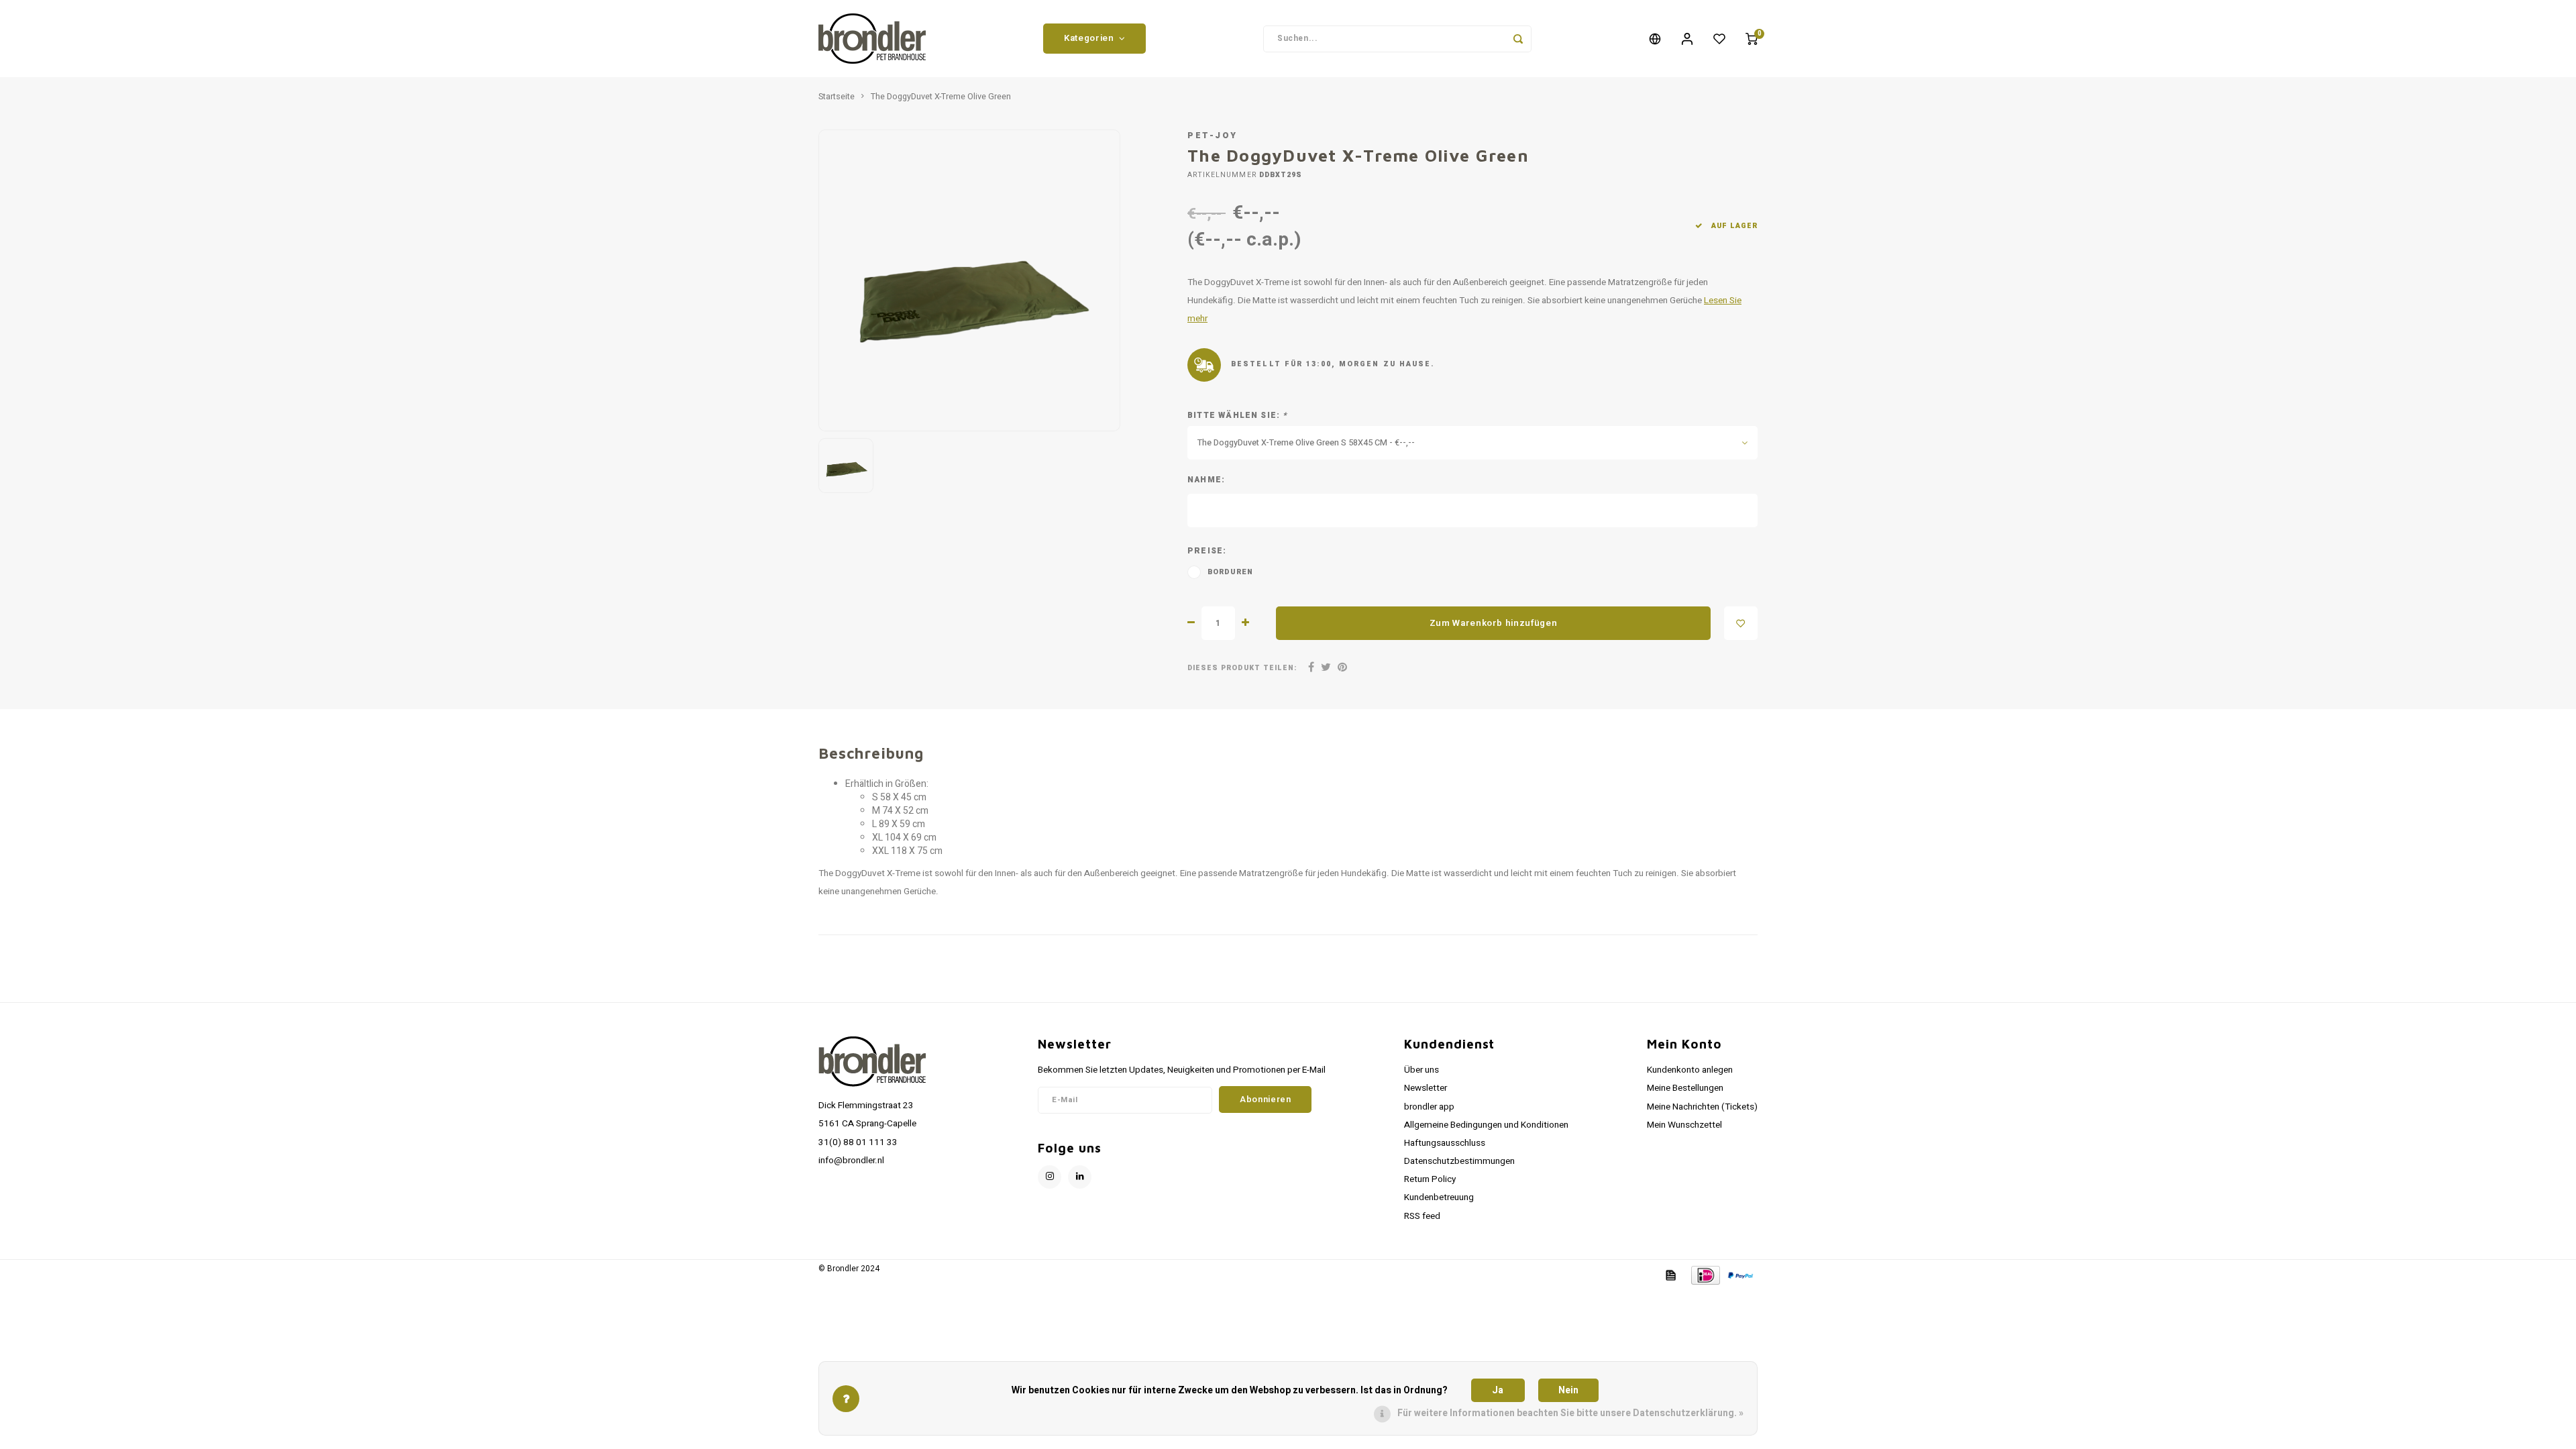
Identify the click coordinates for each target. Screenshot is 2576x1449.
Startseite (837, 97)
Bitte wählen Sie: (1238, 416)
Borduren (1231, 572)
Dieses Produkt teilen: (1242, 668)
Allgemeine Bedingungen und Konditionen (1486, 1125)
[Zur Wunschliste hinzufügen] (1741, 623)
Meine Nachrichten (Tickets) (1702, 1107)
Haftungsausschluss (1445, 1143)
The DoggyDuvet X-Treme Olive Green (941, 97)
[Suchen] (1518, 39)
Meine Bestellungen (1685, 1088)
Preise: (1207, 551)
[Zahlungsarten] (1670, 1275)
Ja (1498, 1390)
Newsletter (1426, 1088)
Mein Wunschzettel (1684, 1125)
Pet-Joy (1213, 136)
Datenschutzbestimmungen (1459, 1161)
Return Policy (1430, 1179)
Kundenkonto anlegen (1690, 1070)
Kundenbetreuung (1439, 1197)
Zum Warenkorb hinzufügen (1494, 623)
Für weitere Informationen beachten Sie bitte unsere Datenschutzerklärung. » (1570, 1413)
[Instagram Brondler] (1050, 1177)
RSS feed (1422, 1216)
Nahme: (1206, 480)
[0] (1752, 39)
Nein (1568, 1390)
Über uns (1421, 1070)
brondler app (1429, 1107)
